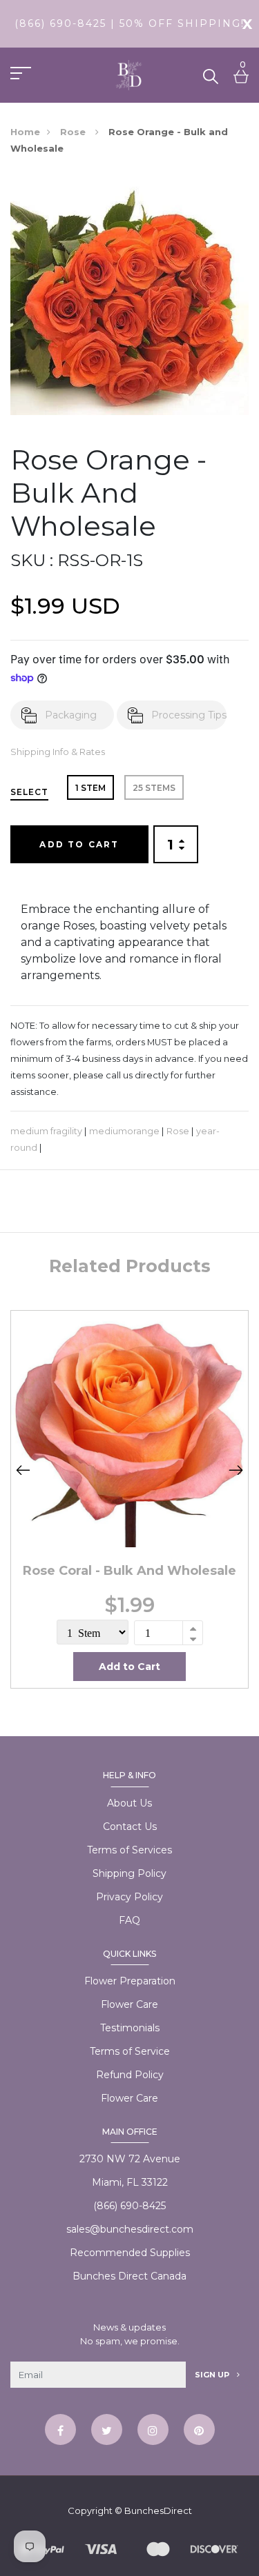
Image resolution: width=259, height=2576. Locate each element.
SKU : (32, 560)
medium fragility (46, 1131)
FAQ (129, 1920)
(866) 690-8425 (129, 2206)
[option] (129, 1499)
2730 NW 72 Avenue (130, 2159)
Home (25, 132)
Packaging (71, 715)
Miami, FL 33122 (130, 2182)
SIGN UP (213, 2375)
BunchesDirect (158, 2510)
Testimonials (130, 2028)
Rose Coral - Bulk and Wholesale (129, 1571)
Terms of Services (129, 1850)
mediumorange (124, 1131)
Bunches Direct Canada (129, 2276)
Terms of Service (130, 2051)
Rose (74, 132)
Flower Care (129, 2004)
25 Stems (154, 788)
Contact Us (130, 1827)
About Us (129, 1803)
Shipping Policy (129, 1873)
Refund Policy (130, 2075)
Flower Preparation (130, 1981)
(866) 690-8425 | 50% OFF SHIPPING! (129, 23)
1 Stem (90, 788)
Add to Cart (79, 844)
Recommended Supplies (130, 2253)
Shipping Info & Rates (58, 752)
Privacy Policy (129, 1897)
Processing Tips (189, 715)
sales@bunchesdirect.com (130, 2229)
